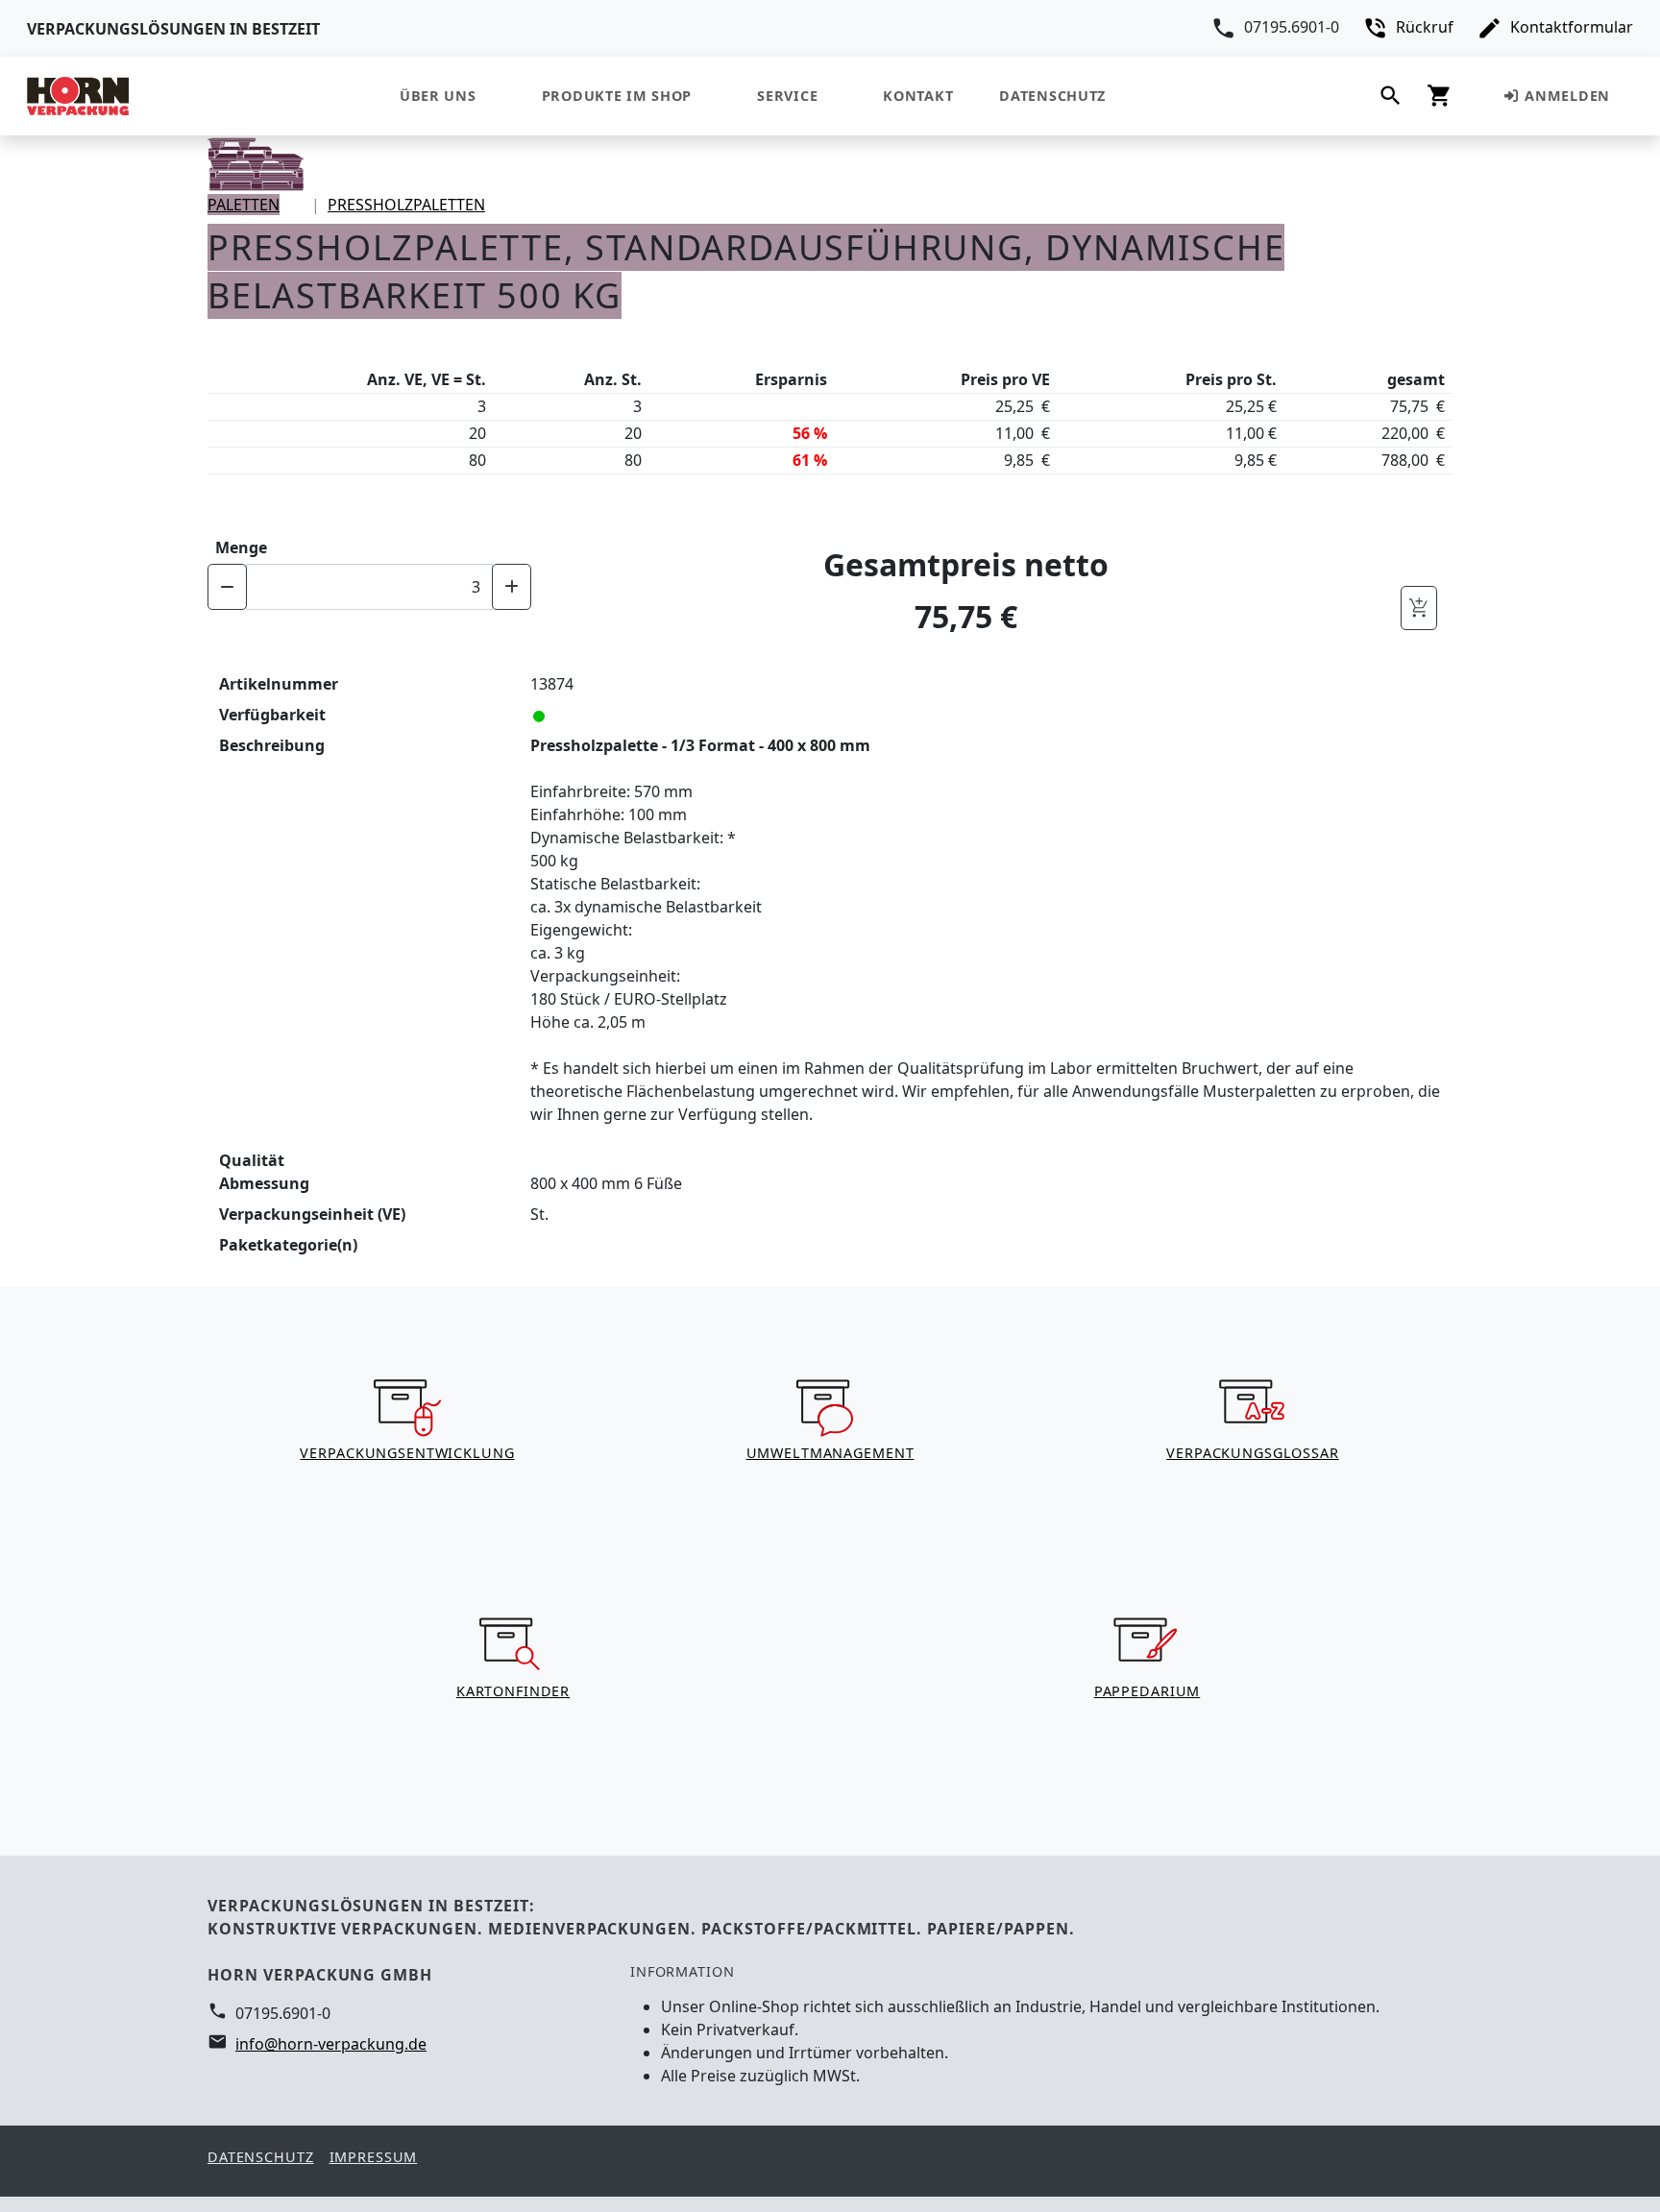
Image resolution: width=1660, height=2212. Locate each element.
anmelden (1565, 96)
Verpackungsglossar (1253, 1453)
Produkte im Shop (617, 96)
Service (787, 96)
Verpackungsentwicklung (407, 1453)
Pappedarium (1147, 1691)
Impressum (374, 2157)
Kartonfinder (513, 1691)
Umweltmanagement (830, 1453)
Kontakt (918, 96)
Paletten (244, 205)
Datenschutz (1052, 96)
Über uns (438, 96)
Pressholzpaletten (406, 205)
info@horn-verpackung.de (331, 2044)
